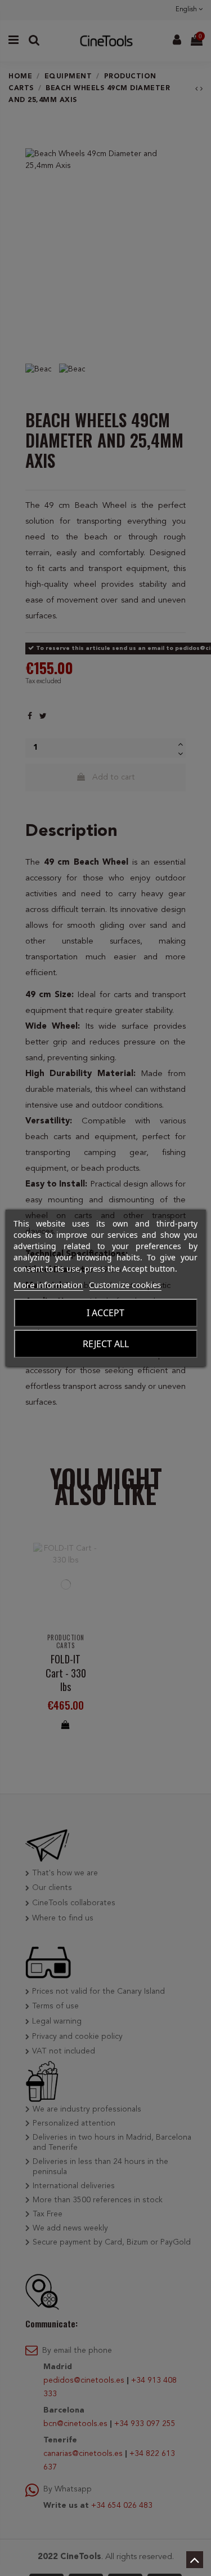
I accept (105, 1313)
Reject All (106, 1344)
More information (48, 1285)
